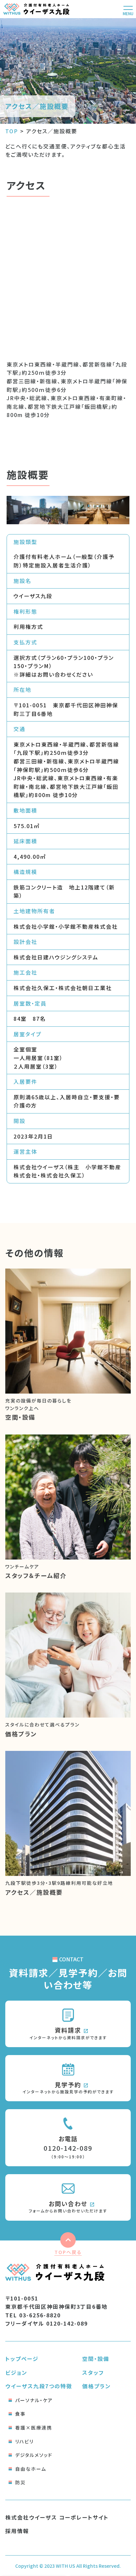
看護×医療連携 (34, 2428)
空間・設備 (96, 2359)
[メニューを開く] (128, 9)
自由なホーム (31, 2469)
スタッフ (93, 2372)
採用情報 (17, 2531)
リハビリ (24, 2441)
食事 (20, 2414)
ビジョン (16, 2372)
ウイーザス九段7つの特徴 (39, 2386)
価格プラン (97, 2386)
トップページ (22, 2359)
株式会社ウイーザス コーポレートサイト (57, 2517)
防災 (20, 2482)
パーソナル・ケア (34, 2400)
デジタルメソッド (34, 2455)
